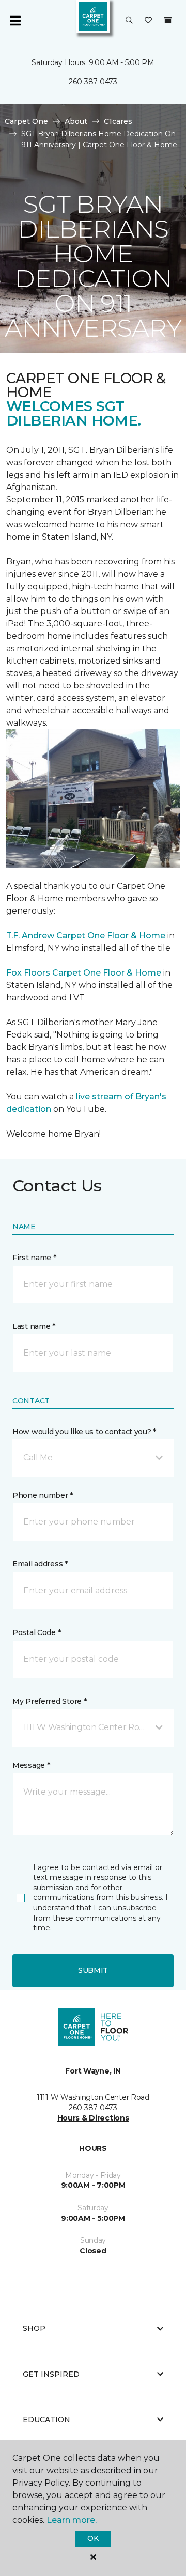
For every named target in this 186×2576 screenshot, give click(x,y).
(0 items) (168, 20)
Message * (31, 1765)
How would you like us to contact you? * (84, 1432)
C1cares (118, 121)
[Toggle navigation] (15, 21)
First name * (34, 1258)
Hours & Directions (93, 2118)
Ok (93, 2538)
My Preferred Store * (49, 1701)
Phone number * (43, 1495)
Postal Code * (36, 1632)
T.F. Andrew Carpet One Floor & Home (86, 936)
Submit (93, 1970)
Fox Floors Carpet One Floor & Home (84, 973)
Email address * (40, 1564)
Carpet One (26, 121)
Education (47, 2420)
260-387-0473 (93, 82)
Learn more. (72, 2520)
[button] (129, 21)
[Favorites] (148, 21)
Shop (34, 2328)
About (76, 121)
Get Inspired (51, 2374)
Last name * (34, 1326)
